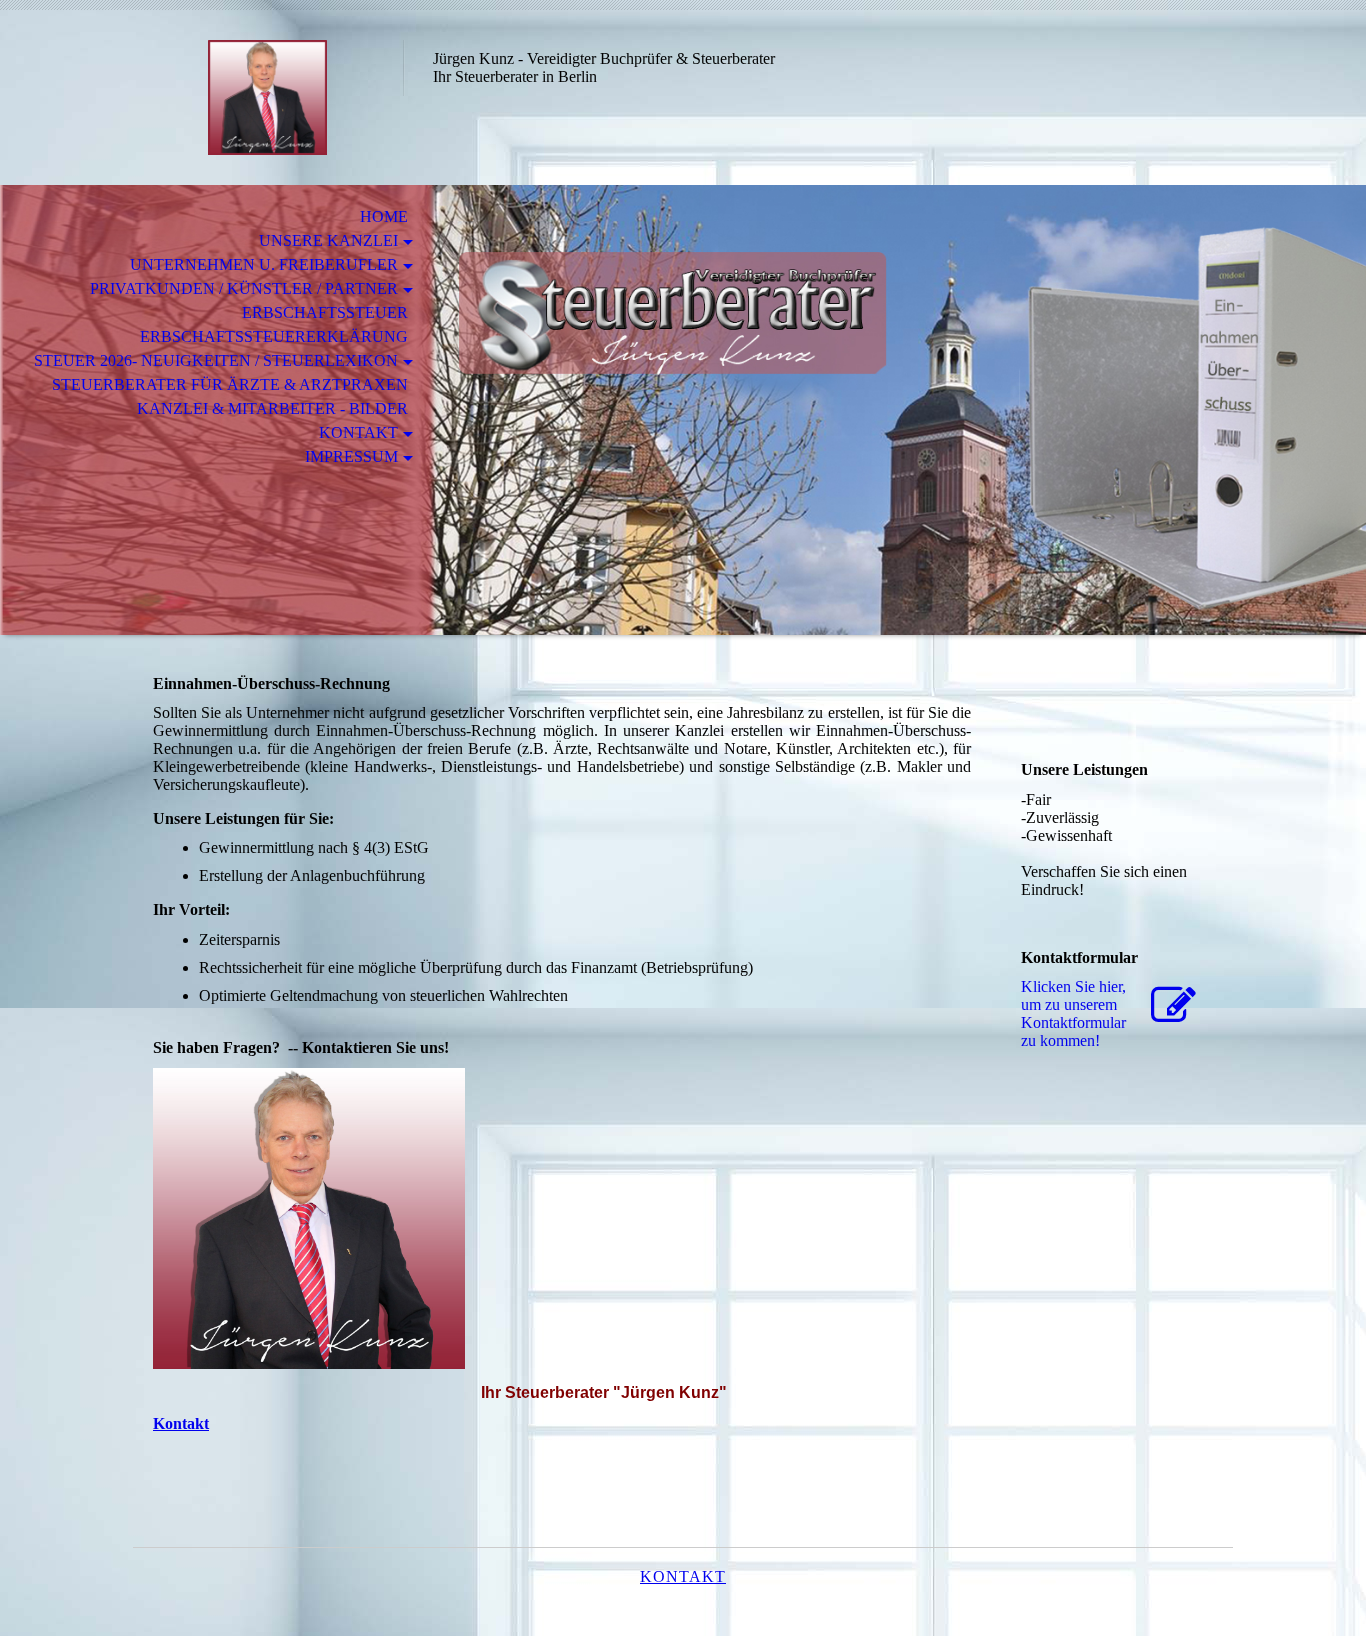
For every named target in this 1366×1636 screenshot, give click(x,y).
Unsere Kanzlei (328, 240)
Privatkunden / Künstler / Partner (244, 288)
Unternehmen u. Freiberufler (264, 264)
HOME (380, 216)
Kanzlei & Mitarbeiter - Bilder (272, 408)
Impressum (351, 456)
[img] (268, 97)
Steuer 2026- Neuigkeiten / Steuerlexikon (216, 360)
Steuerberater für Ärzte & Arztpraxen (230, 384)
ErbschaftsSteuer (325, 312)
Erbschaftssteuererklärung (274, 336)
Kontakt (358, 432)
